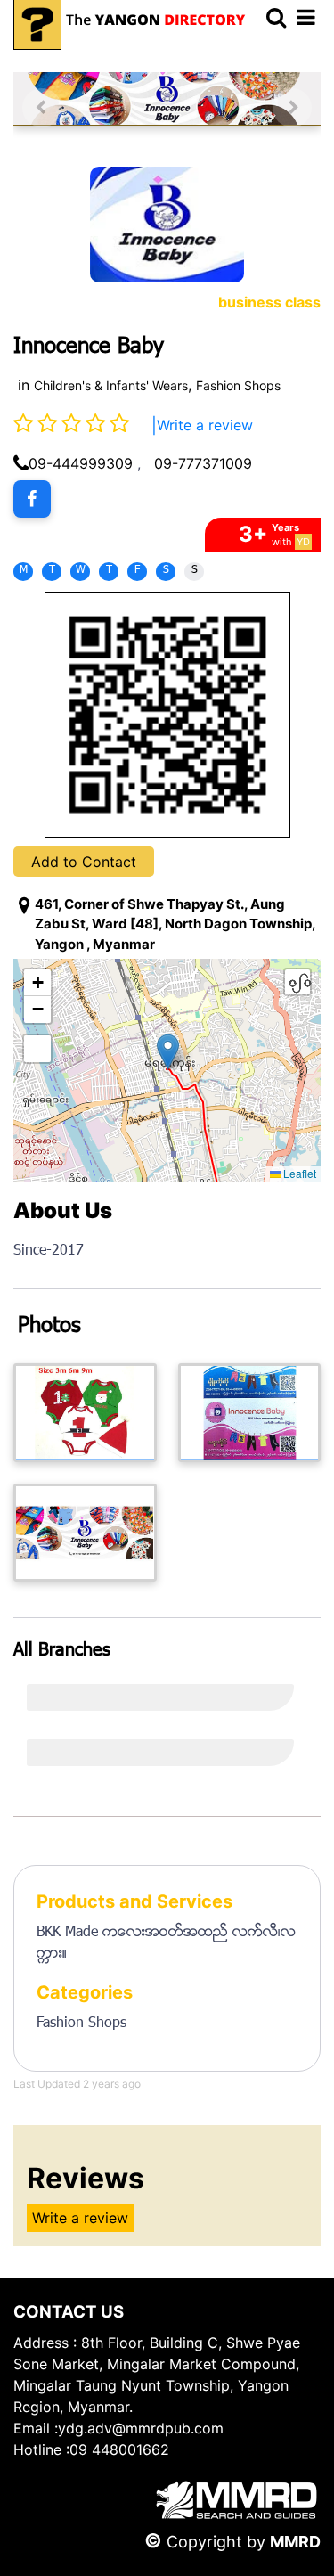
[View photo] (85, 1412)
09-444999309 (81, 463)
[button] (168, 1052)
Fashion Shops (238, 385)
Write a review (205, 425)
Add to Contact (84, 862)
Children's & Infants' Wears (111, 385)
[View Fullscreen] (37, 1049)
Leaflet (298, 1173)
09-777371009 (203, 463)
